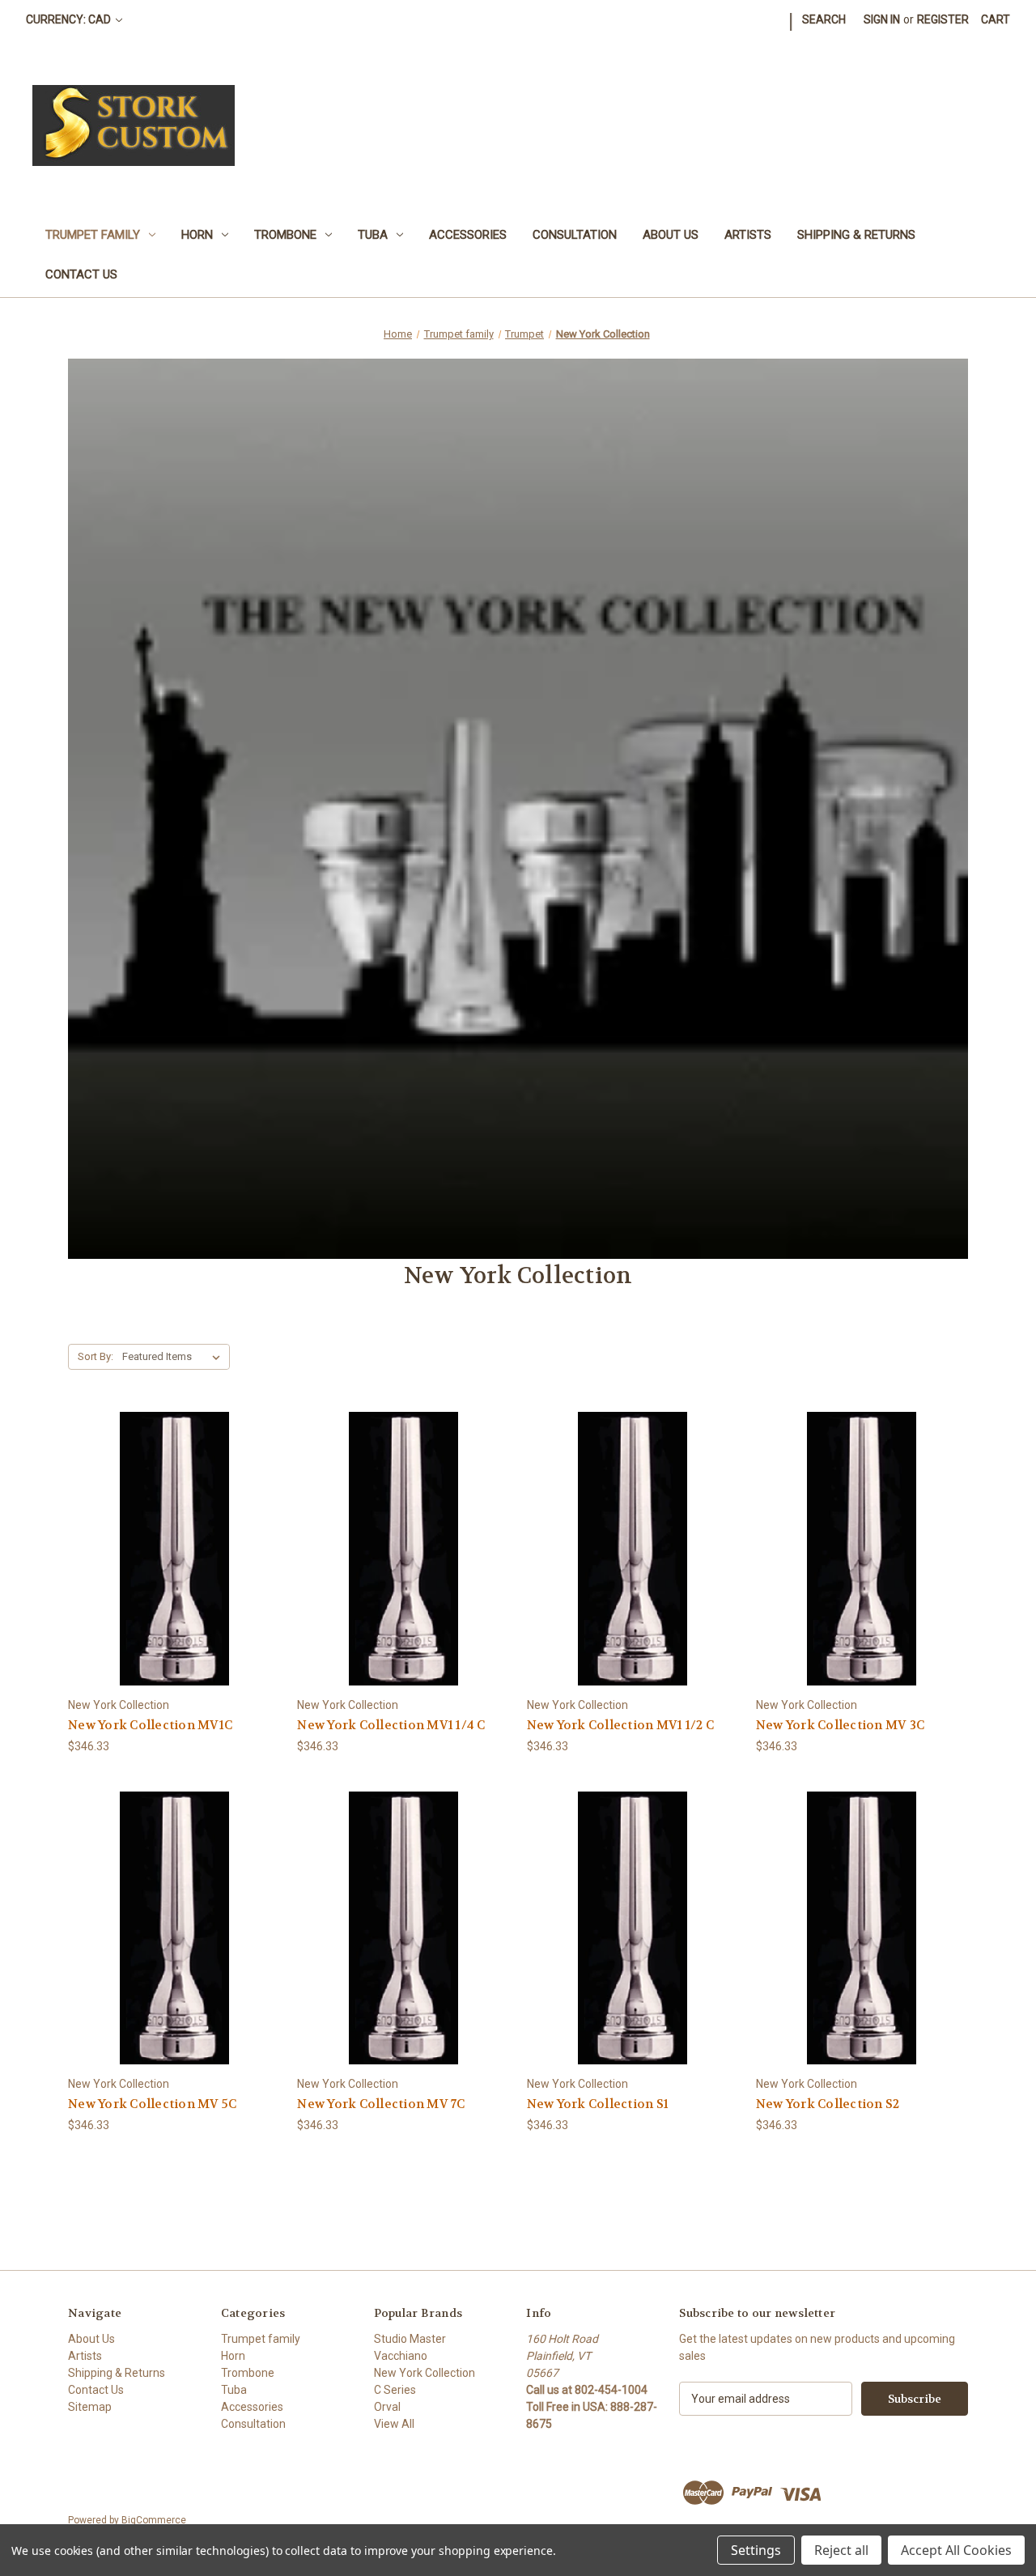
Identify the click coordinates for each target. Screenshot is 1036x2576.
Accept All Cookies (956, 2550)
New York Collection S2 (828, 2104)
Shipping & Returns (856, 235)
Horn (197, 235)
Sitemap (90, 2407)
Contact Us (81, 274)
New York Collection (425, 2373)
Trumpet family (93, 235)
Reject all (841, 2550)
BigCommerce (154, 2520)
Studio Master (410, 2339)
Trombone (285, 235)
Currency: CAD (70, 19)
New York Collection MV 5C (152, 2104)
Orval (387, 2407)
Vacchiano (401, 2356)
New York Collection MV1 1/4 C (391, 1725)
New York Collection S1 (598, 2104)
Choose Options (174, 1577)
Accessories (468, 235)
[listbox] (174, 1357)
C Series (395, 2390)
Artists (748, 235)
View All (394, 2424)
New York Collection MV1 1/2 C (620, 1725)
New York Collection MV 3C (840, 1725)
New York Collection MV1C (150, 1725)
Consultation (575, 235)
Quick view (161, 1519)
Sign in (882, 19)
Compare (169, 1549)
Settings (756, 2550)
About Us (671, 235)
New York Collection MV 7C (381, 2104)
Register (943, 19)
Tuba (373, 235)
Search (824, 19)
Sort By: (96, 1356)
